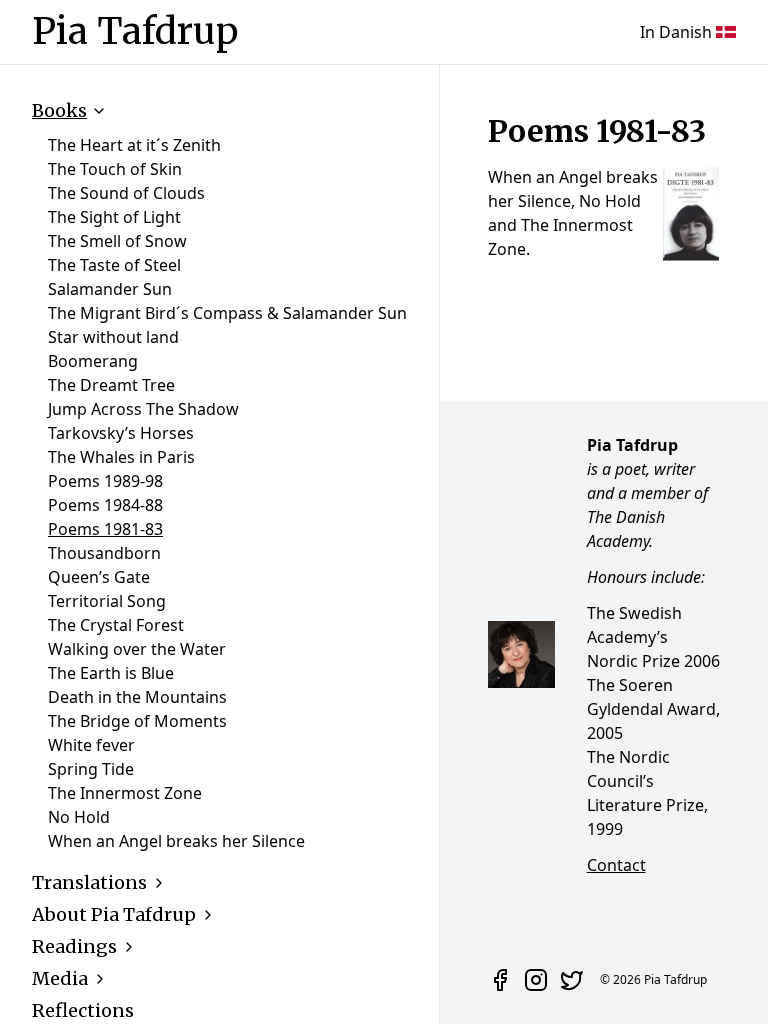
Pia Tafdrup (135, 32)
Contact (616, 865)
